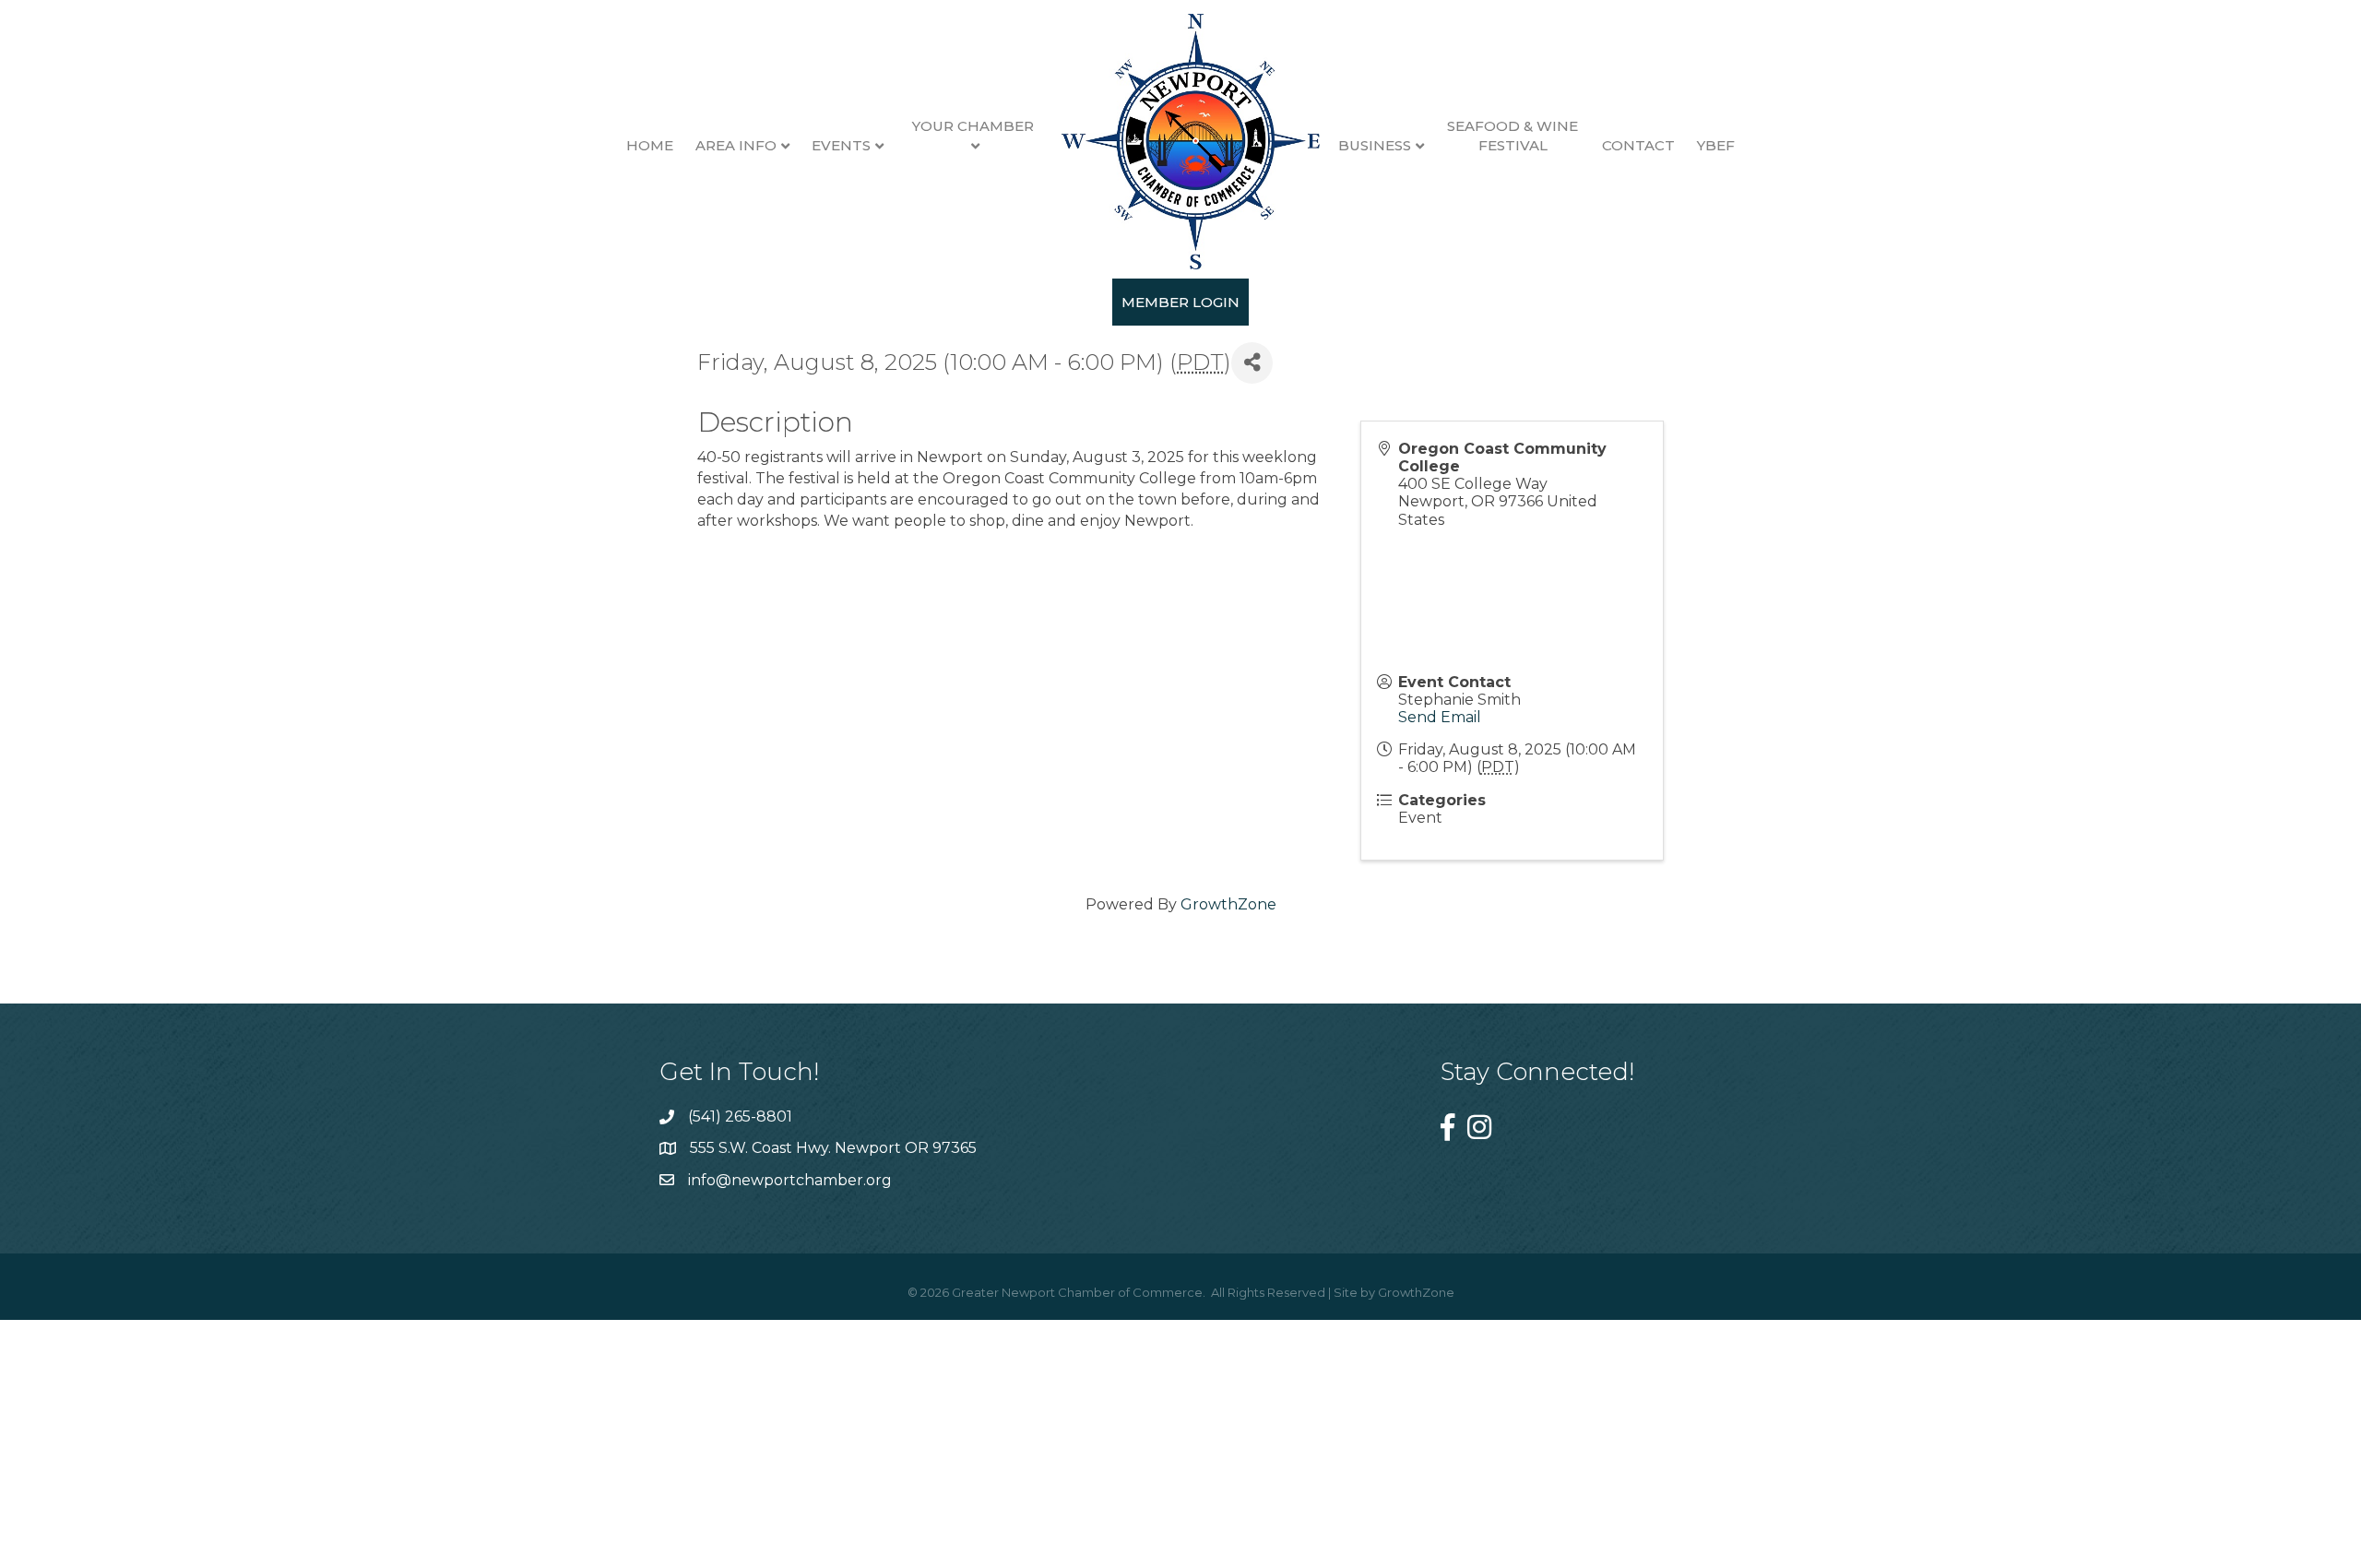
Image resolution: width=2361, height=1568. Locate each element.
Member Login (1180, 302)
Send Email (1440, 717)
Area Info (736, 145)
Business (1375, 145)
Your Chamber (973, 126)
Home (650, 145)
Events (841, 145)
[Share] (1252, 363)
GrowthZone (1228, 904)
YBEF (1716, 145)
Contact (1638, 145)
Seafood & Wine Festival (1513, 136)
